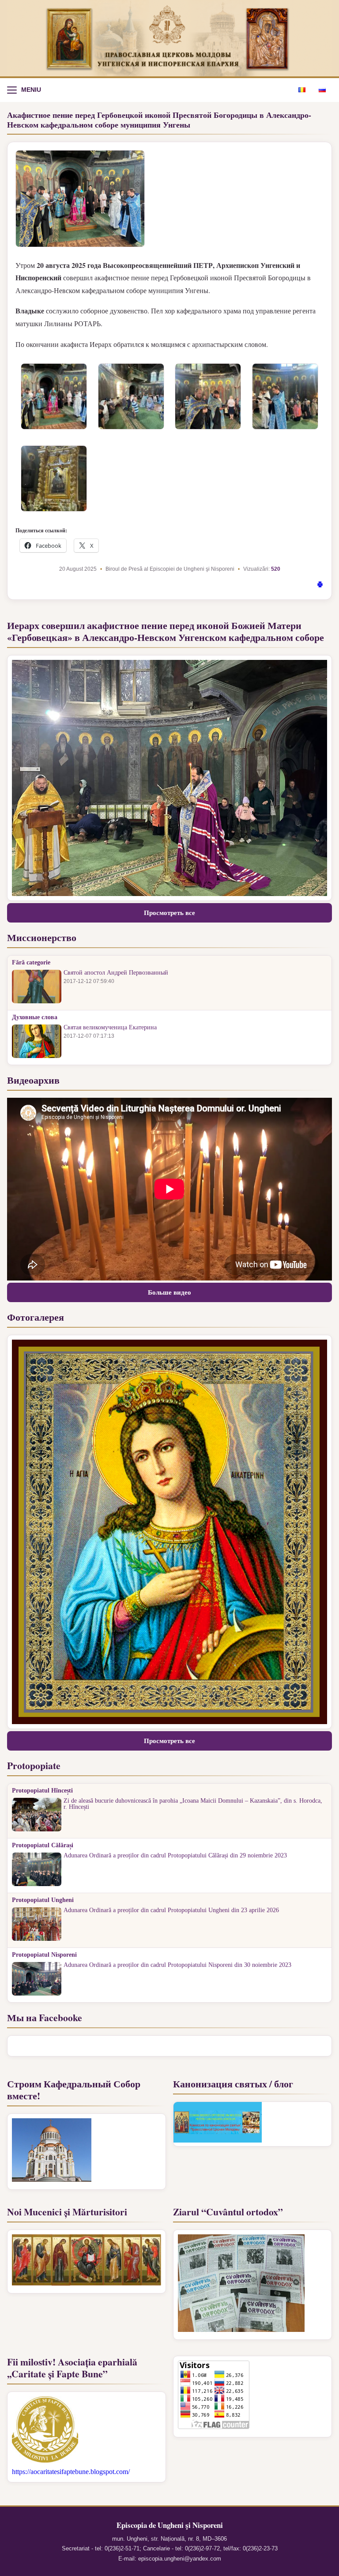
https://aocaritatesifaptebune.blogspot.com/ (71, 2472)
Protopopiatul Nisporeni (44, 1955)
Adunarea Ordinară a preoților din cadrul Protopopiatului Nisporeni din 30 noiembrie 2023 (177, 1965)
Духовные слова (35, 1017)
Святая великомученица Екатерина (110, 1028)
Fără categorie (31, 963)
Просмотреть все (169, 913)
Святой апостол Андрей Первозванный (116, 973)
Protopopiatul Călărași (43, 1845)
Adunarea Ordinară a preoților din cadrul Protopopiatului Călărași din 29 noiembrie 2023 (175, 1856)
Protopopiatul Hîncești (42, 1791)
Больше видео (169, 1292)
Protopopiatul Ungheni (43, 1900)
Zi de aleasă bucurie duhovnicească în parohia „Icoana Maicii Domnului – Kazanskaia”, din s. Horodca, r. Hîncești (193, 1804)
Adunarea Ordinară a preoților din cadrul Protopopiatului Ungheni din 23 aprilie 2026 (171, 1910)
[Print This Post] (320, 586)
